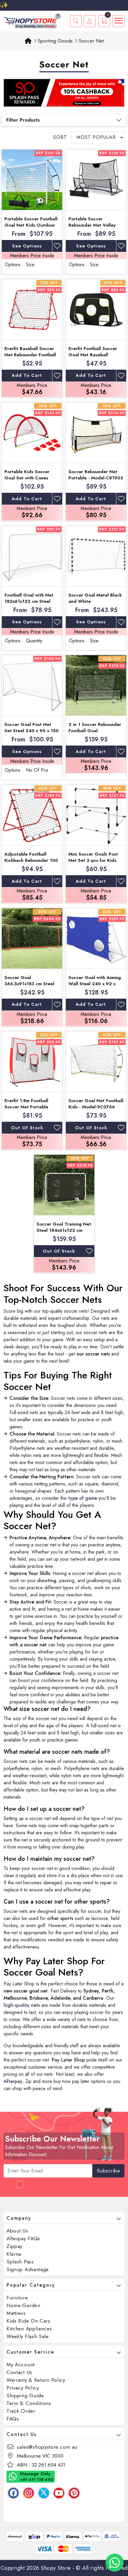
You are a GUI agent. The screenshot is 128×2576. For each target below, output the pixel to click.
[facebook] (13, 2493)
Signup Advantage (28, 2269)
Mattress (16, 2313)
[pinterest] (74, 2493)
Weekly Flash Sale (28, 2336)
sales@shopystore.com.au (47, 2447)
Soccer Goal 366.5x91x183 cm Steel (29, 981)
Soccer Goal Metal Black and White (95, 598)
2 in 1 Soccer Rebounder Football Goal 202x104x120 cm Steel (95, 731)
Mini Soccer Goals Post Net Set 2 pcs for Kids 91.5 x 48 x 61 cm (93, 860)
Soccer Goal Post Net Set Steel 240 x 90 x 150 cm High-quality (32, 731)
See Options (27, 246)
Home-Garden (24, 2305)
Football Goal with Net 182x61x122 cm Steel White (29, 601)
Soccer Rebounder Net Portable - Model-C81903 (96, 475)
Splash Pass (20, 2262)
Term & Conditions (29, 2403)
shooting (47, 1580)
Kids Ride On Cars (28, 2321)
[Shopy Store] (32, 20)
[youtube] (59, 2493)
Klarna (14, 2254)
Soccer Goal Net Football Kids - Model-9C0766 (96, 1104)
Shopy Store (56, 2568)
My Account (21, 2365)
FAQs (13, 2419)
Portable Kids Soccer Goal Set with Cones (27, 475)
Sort (60, 137)
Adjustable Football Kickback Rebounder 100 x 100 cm (31, 860)
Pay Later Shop (68, 2060)
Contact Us (19, 2372)
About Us (17, 2231)
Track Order (21, 2411)
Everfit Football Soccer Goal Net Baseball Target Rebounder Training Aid (93, 358)
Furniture (17, 2298)
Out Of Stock (27, 1128)
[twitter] (44, 2493)
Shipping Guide (25, 2395)
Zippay (14, 2246)
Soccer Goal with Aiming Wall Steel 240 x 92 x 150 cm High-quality (95, 984)
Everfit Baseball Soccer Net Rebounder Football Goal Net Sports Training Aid (31, 358)
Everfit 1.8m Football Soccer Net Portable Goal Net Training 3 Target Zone (26, 1110)
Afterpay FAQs (23, 2238)
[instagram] (29, 2493)
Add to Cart (27, 375)
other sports (60, 1918)
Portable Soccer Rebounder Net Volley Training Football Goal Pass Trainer (92, 228)
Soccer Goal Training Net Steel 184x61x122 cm (64, 1227)
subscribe (109, 2171)
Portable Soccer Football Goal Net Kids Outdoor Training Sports (31, 225)
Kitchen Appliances (29, 2329)
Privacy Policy (23, 2388)
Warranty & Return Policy (36, 2380)
